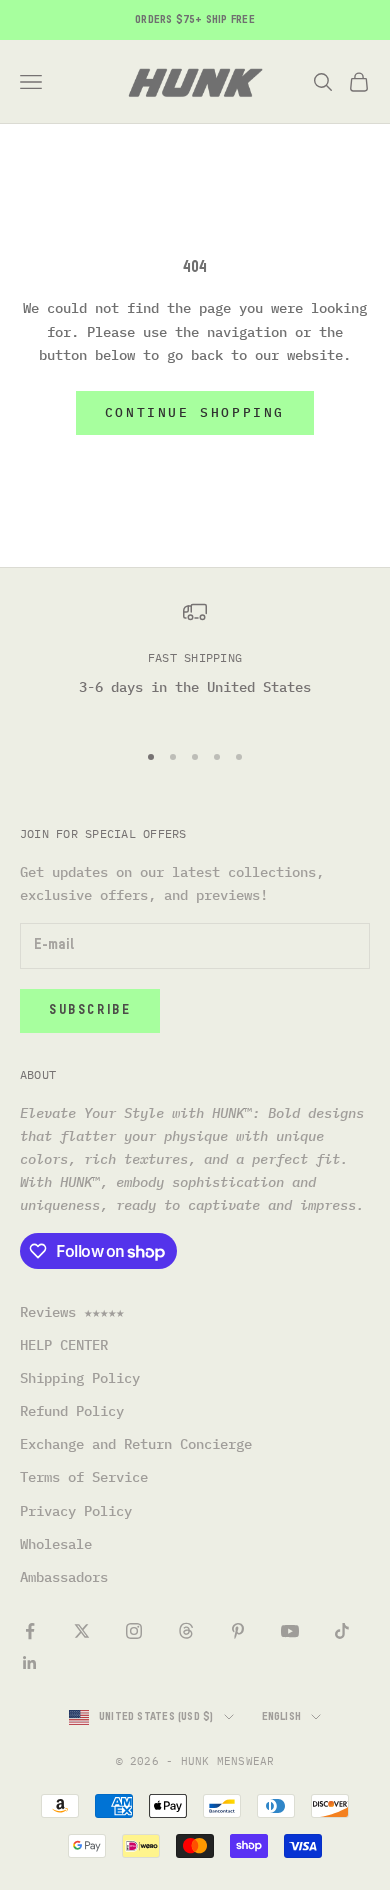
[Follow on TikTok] (342, 1631)
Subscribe (90, 1010)
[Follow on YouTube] (290, 1631)
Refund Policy (72, 1411)
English (282, 1716)
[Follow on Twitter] (82, 1631)
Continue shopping (195, 412)
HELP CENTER (64, 1345)
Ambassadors (64, 1577)
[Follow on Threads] (186, 1631)
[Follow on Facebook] (30, 1631)
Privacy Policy (76, 1511)
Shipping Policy (80, 1378)
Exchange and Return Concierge (136, 1444)
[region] (195, 661)
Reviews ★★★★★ (72, 1312)
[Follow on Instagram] (134, 1631)
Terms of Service (84, 1477)
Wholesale (56, 1544)
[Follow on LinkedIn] (30, 1663)
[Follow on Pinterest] (238, 1631)
